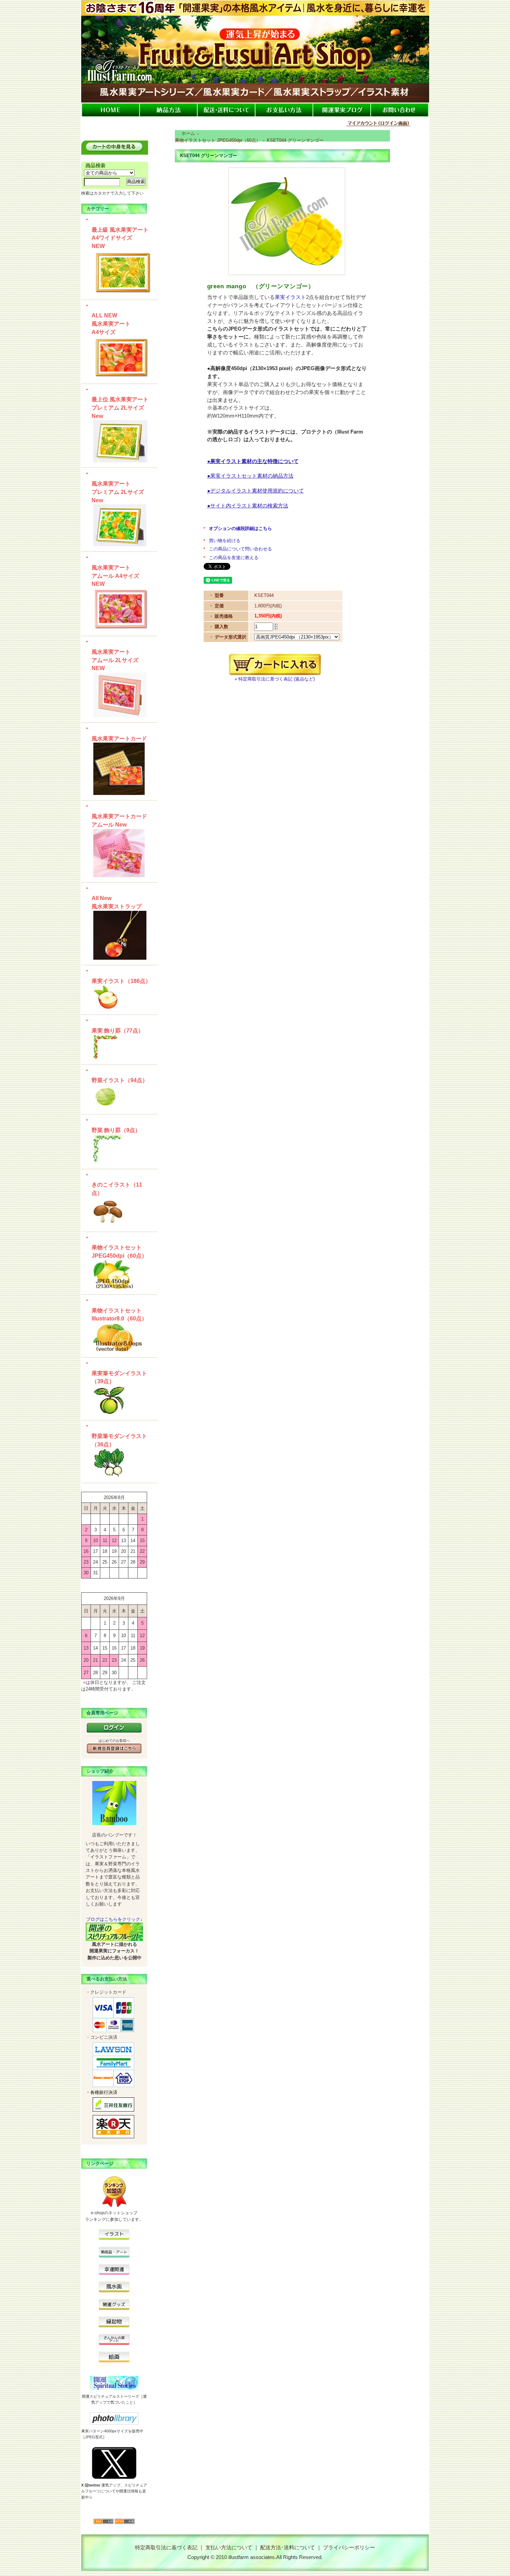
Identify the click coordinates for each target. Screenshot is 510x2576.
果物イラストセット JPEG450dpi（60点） (119, 1252)
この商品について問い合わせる (240, 549)
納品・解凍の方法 (168, 110)
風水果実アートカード (119, 739)
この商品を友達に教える (234, 558)
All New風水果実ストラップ (117, 902)
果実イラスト (290, 297)
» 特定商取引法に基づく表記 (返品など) (275, 679)
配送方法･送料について (288, 2547)
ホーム (188, 133)
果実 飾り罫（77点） (118, 1031)
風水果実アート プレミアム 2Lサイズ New (118, 492)
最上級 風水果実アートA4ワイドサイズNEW (120, 238)
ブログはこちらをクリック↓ (114, 1919)
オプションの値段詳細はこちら (240, 528)
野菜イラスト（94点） (120, 1080)
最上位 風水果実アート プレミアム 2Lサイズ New (120, 408)
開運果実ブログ (342, 110)
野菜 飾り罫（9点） (116, 1130)
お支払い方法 (284, 110)
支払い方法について (229, 2547)
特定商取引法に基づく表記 (166, 2547)
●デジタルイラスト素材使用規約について (256, 491)
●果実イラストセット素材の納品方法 (250, 476)
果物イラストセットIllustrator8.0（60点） (119, 1315)
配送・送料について (226, 110)
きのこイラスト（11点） (117, 1189)
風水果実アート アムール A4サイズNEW (115, 576)
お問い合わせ (400, 110)
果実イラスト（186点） (121, 981)
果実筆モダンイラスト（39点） (119, 1377)
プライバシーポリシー (349, 2547)
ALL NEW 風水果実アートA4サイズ (111, 324)
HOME (110, 110)
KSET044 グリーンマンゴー (295, 140)
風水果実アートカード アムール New (119, 820)
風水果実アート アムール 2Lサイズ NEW (115, 660)
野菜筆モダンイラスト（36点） (119, 1440)
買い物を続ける (225, 541)
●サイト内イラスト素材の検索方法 (248, 506)
